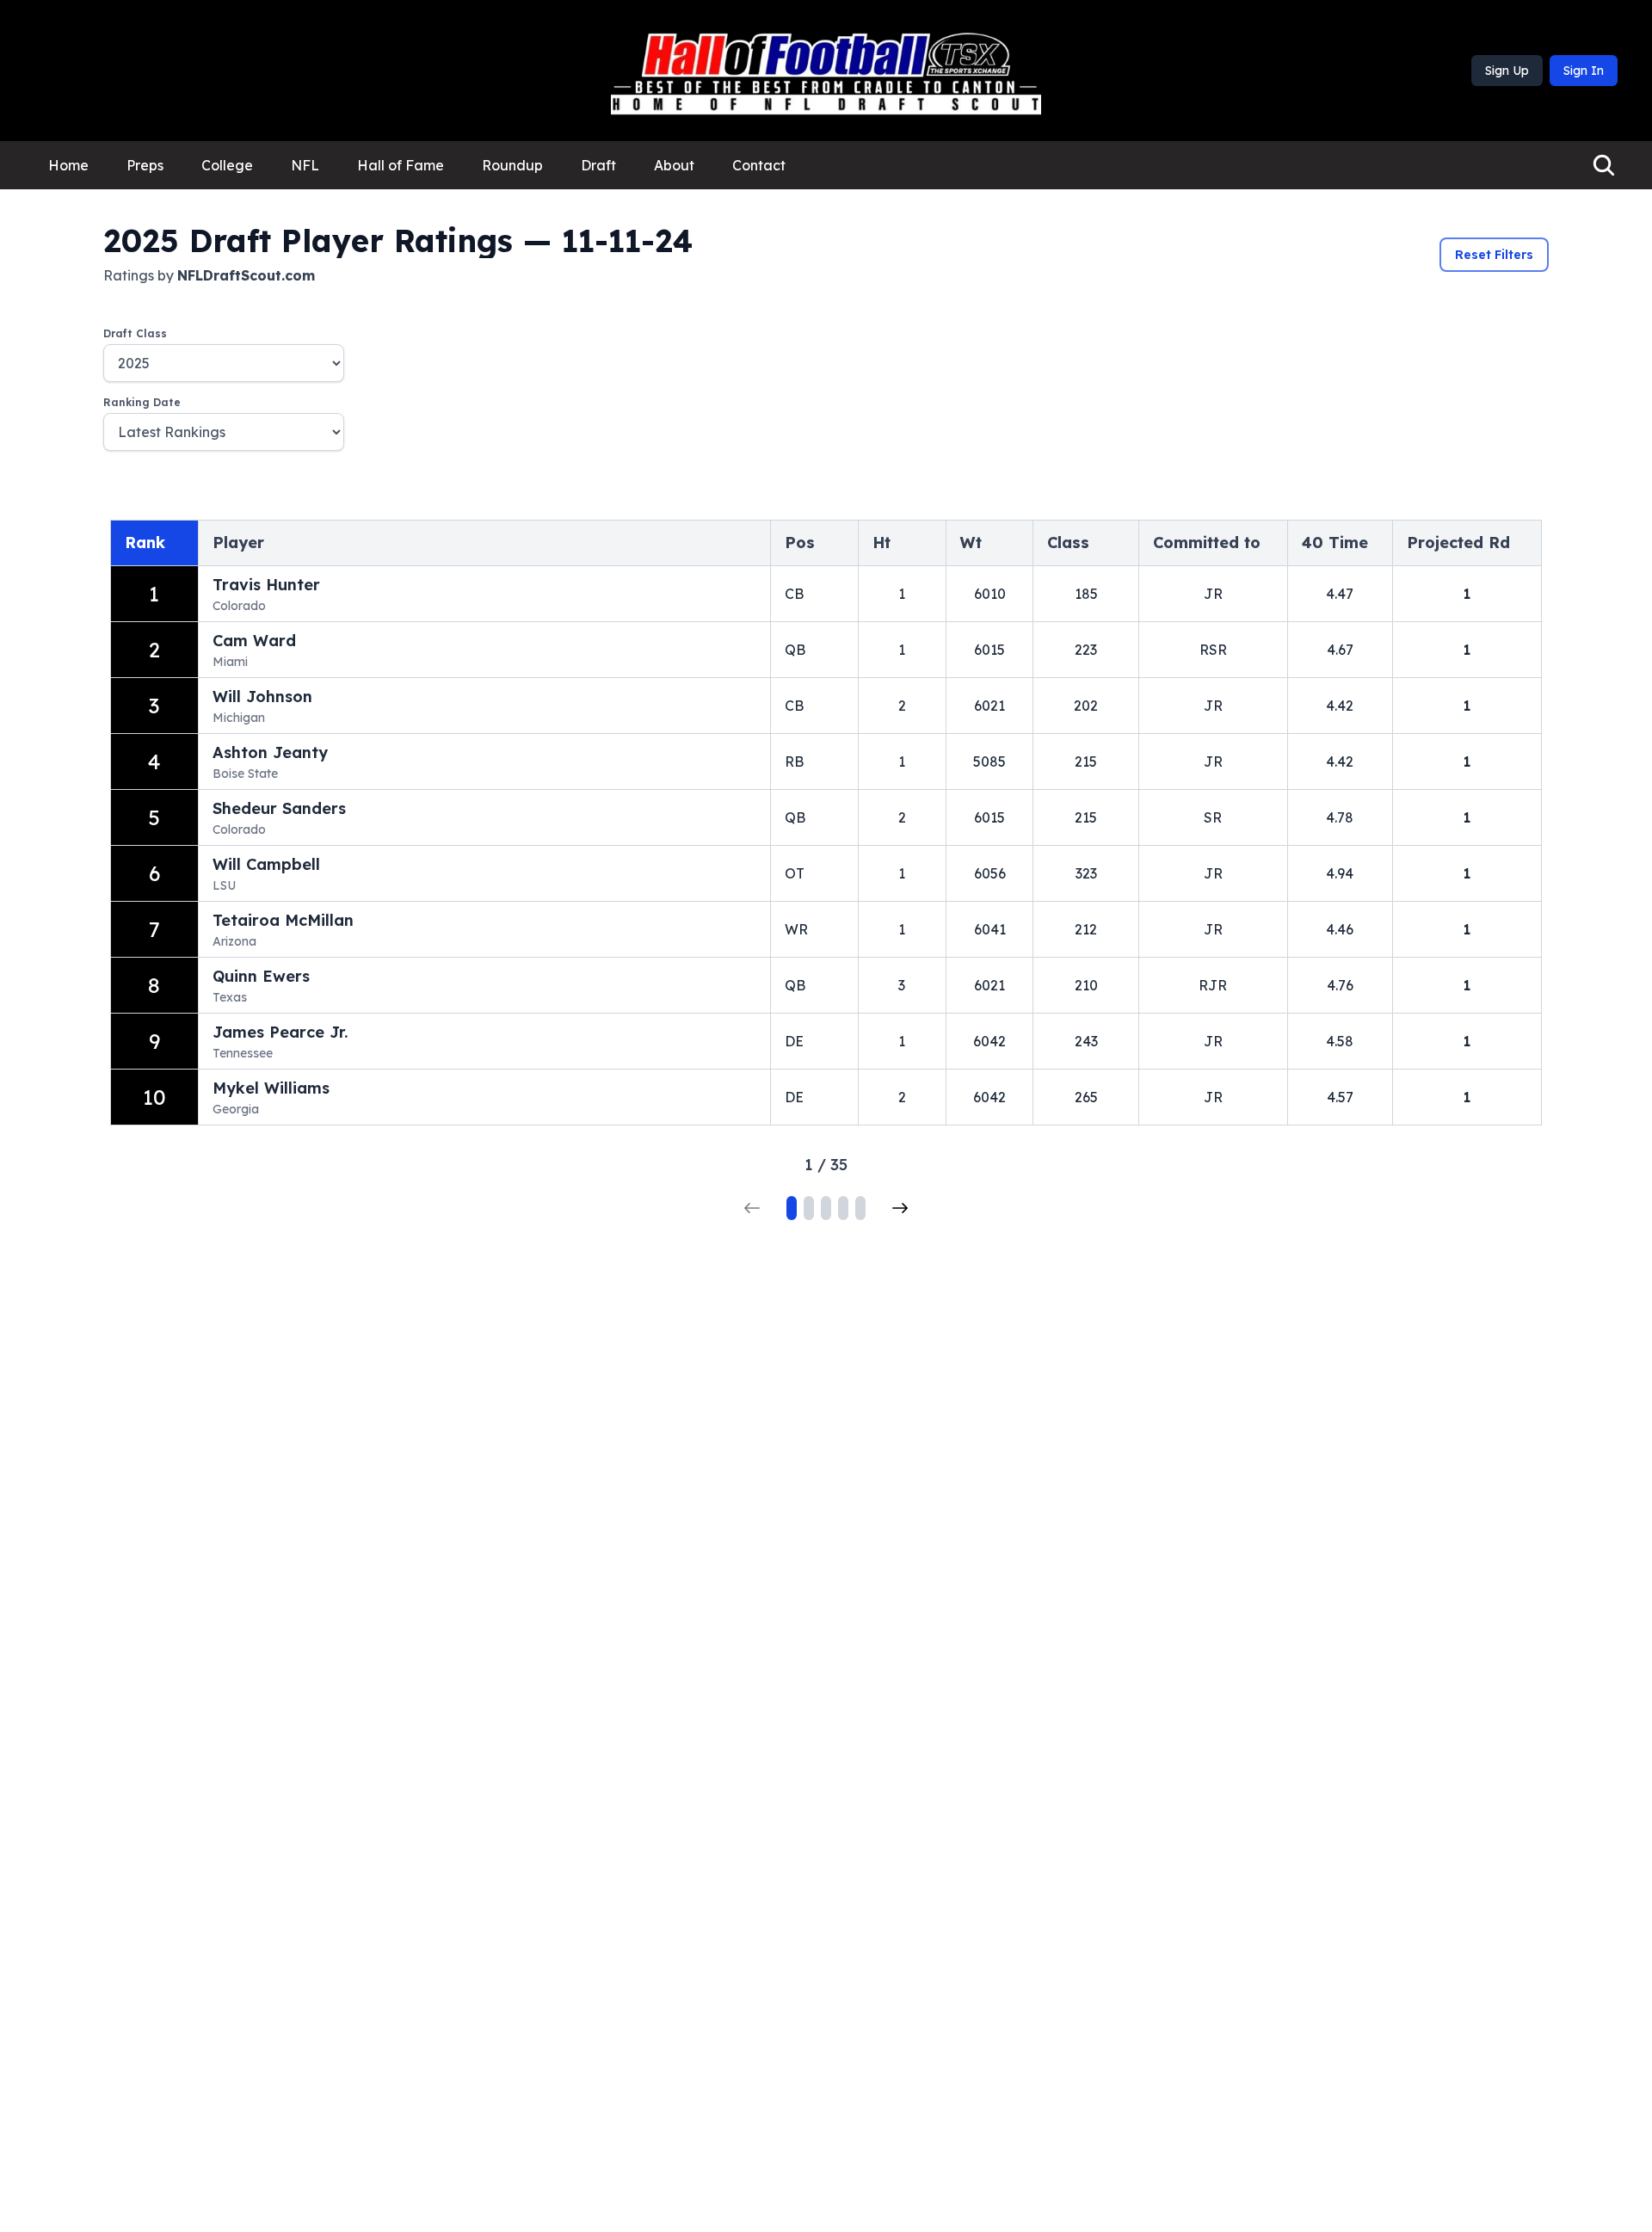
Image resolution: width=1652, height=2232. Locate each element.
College (227, 165)
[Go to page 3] (826, 1208)
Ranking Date (142, 402)
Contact (759, 165)
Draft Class (135, 333)
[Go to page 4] (843, 1208)
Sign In (1584, 71)
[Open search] (1604, 165)
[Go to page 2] (809, 1208)
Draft (598, 165)
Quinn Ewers (261, 976)
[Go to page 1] (792, 1208)
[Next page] (900, 1208)
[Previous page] (752, 1208)
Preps (145, 165)
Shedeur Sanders (279, 808)
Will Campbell (266, 864)
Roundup (512, 165)
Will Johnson (262, 697)
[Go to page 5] (860, 1208)
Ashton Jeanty (270, 752)
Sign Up (1507, 71)
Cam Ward (254, 641)
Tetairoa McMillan (283, 920)
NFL (305, 165)
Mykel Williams (271, 1088)
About (674, 165)
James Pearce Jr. (280, 1032)
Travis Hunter (266, 585)
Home (68, 165)
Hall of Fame (401, 165)
